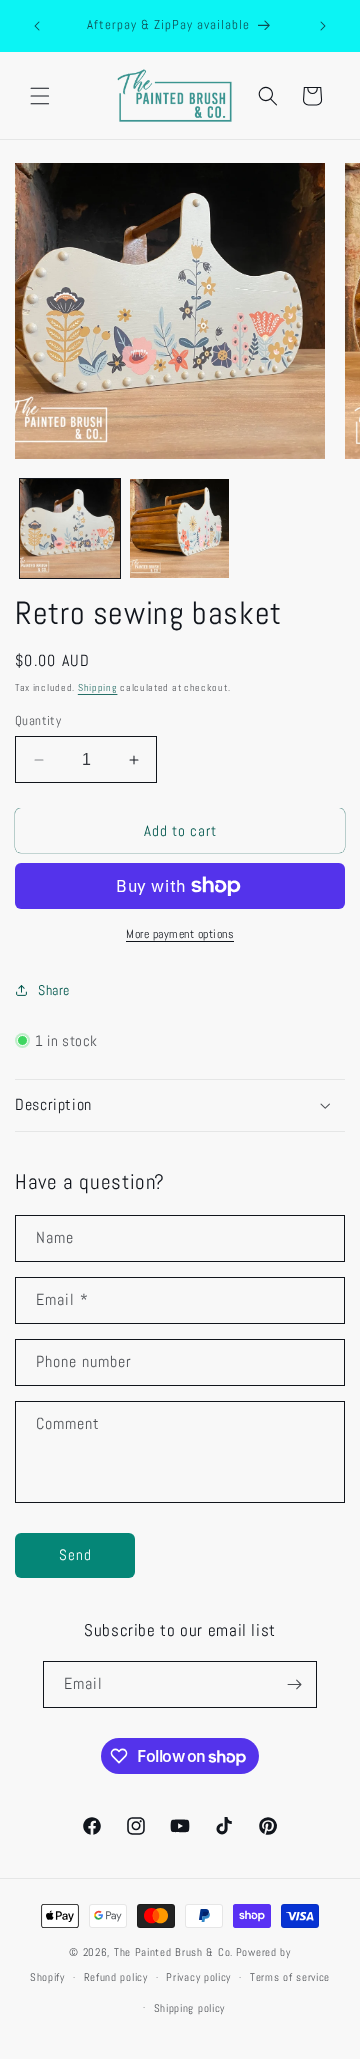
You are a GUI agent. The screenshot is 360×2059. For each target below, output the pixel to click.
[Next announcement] (323, 26)
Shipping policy (190, 2008)
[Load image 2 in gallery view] (180, 529)
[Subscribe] (294, 1684)
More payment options (180, 934)
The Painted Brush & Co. (173, 1952)
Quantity (38, 720)
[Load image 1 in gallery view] (70, 529)
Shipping (98, 687)
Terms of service (290, 1977)
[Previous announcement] (37, 26)
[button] (40, 96)
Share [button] (54, 990)
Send (75, 1554)
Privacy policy (198, 1977)
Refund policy (116, 1977)
